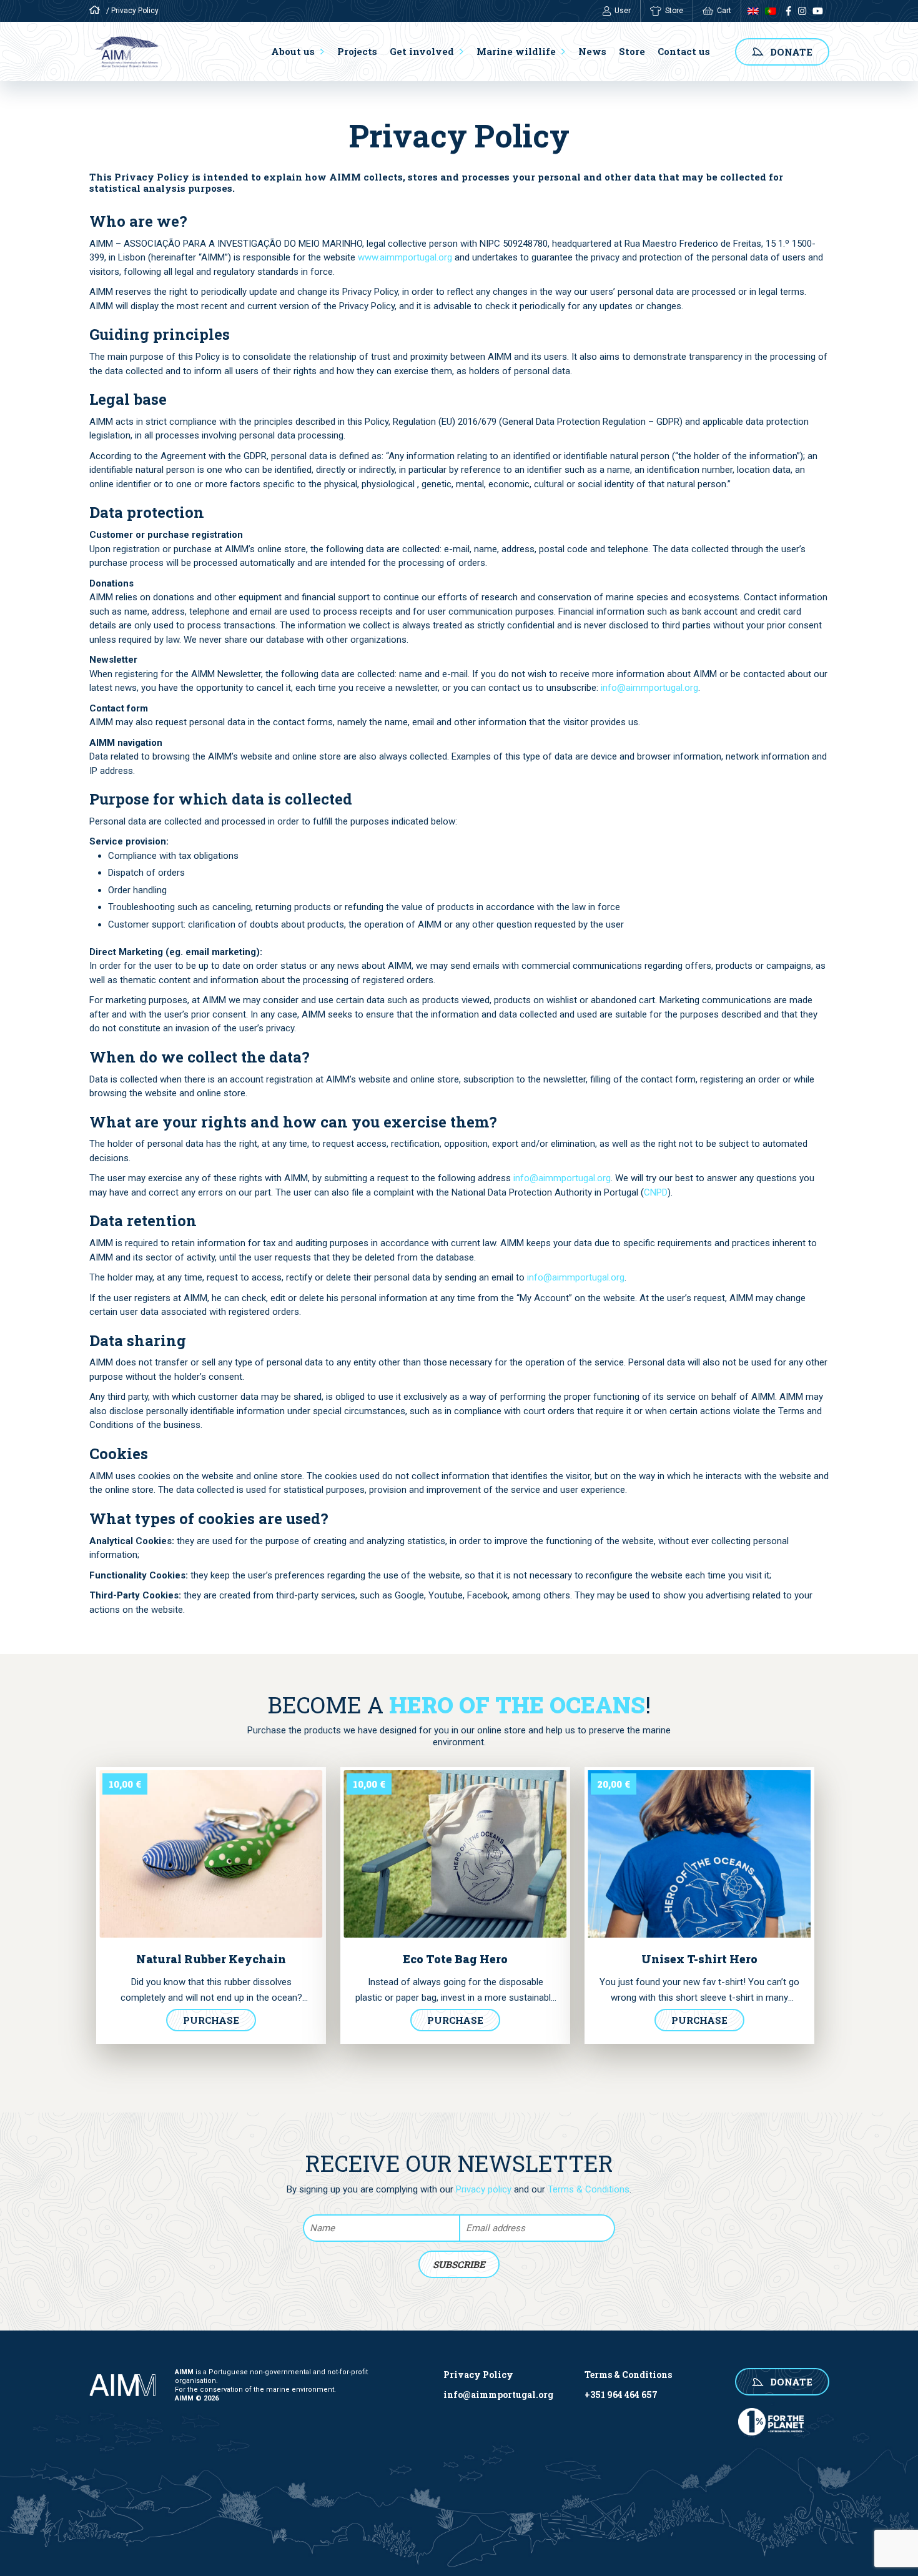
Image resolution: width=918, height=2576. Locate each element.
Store (674, 11)
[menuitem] (750, 11)
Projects (357, 51)
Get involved (422, 51)
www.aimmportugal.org (405, 257)
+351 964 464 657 (621, 2395)
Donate (791, 52)
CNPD (656, 1192)
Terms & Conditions (589, 2189)
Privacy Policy (478, 2375)
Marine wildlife (516, 51)
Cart (724, 11)
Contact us (684, 51)
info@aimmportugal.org (649, 688)
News (592, 51)
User (623, 11)
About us (293, 51)
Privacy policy (484, 2189)
